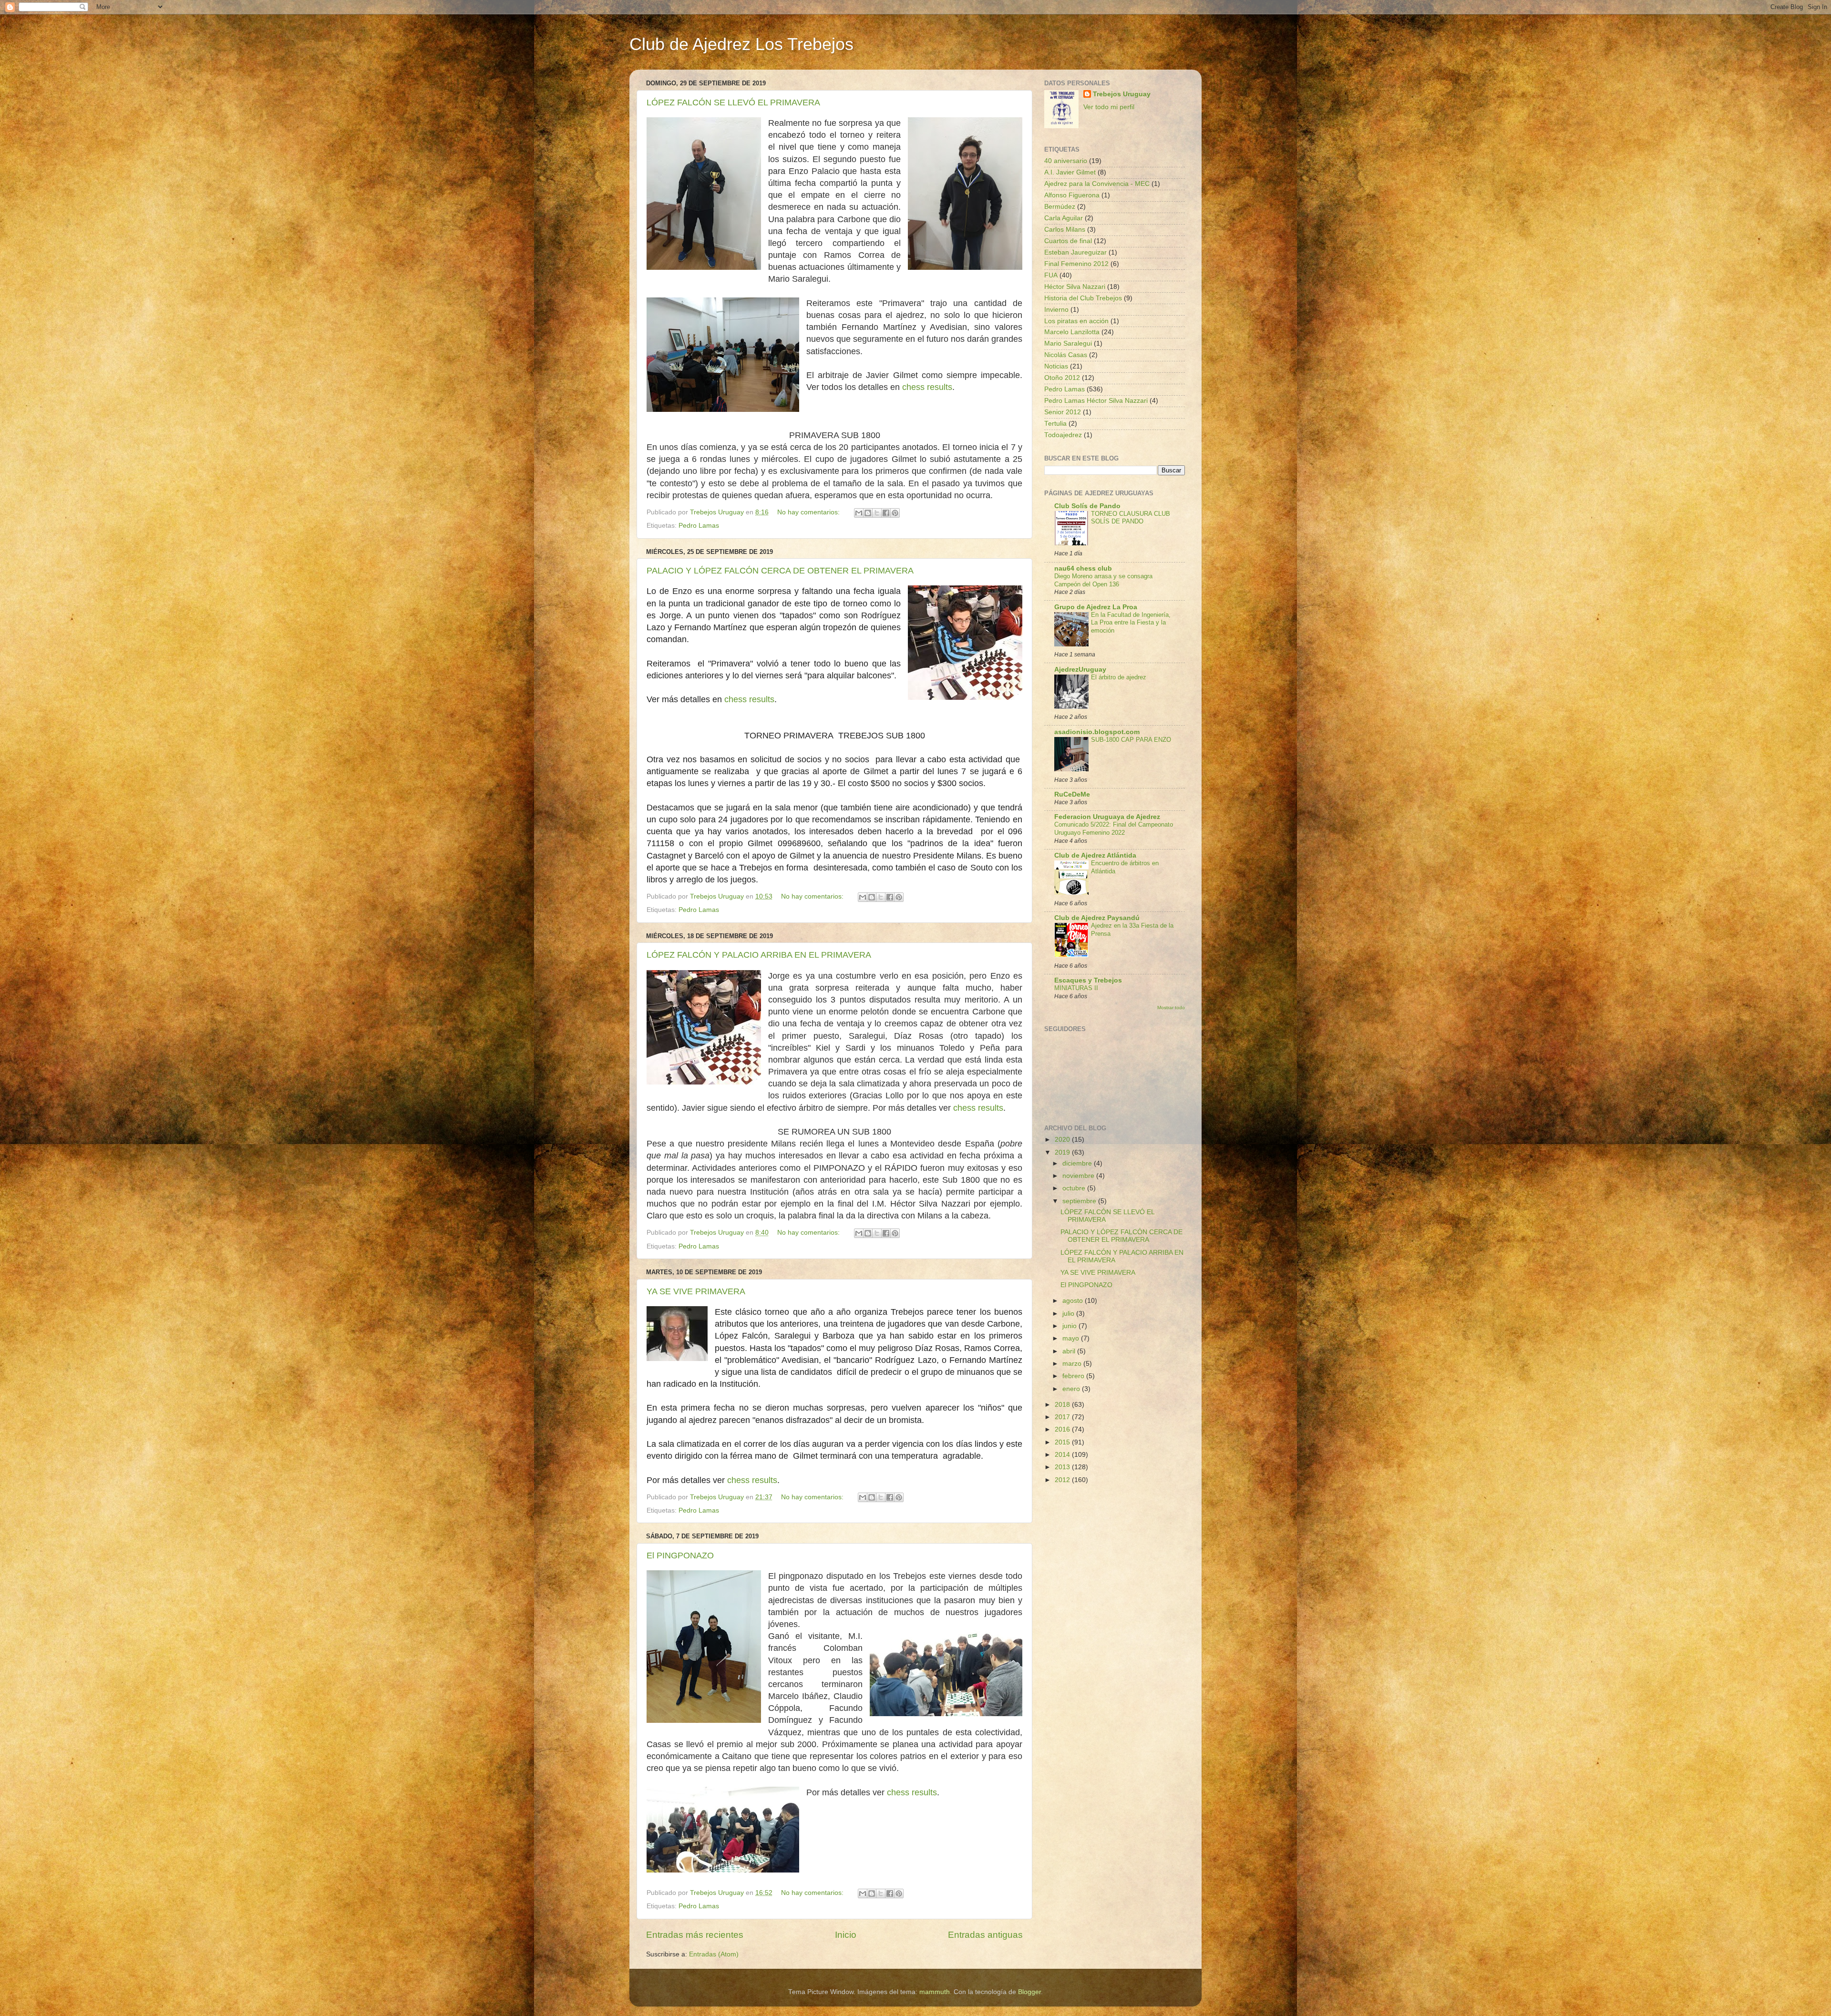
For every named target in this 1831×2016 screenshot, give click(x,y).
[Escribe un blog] (868, 513)
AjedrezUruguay (1080, 670)
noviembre (1079, 1176)
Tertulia (1055, 424)
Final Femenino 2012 (1076, 264)
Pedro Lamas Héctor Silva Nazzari (1096, 401)
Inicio (846, 1935)
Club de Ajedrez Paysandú (1097, 918)
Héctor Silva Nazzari (1075, 287)
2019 (1063, 1152)
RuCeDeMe (1072, 794)
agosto (1074, 1301)
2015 (1063, 1442)
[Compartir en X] (877, 513)
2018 (1063, 1405)
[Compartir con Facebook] (886, 513)
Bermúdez (1060, 207)
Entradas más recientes (695, 1935)
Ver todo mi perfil (1109, 107)
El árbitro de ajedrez (1119, 677)
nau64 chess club (1083, 568)
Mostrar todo (1171, 1008)
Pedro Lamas (699, 526)
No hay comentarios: (809, 512)
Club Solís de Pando (1087, 506)
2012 (1063, 1480)
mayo (1072, 1338)
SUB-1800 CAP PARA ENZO (1131, 740)
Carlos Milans (1065, 230)
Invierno (1056, 310)
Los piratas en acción (1076, 321)
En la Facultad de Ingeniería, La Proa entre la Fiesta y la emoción (1131, 623)
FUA (1051, 275)
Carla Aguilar (1064, 218)
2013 (1063, 1467)
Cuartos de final (1068, 241)
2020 (1063, 1140)
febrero (1074, 1376)
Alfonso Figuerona (1072, 195)
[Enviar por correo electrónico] (859, 513)
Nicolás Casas (1066, 355)
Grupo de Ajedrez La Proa (1096, 607)
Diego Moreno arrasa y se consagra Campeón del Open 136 (1103, 580)
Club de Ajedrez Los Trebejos (741, 44)
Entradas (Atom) (714, 1954)
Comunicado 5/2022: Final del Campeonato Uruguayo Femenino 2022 (1114, 829)
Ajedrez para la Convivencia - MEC (1097, 184)
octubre (1075, 1188)
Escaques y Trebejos (1088, 980)
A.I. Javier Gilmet (1070, 172)
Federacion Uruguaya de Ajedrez (1107, 817)
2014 (1063, 1455)
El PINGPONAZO (680, 1555)
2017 (1063, 1417)
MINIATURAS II (1076, 988)
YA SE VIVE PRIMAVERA (696, 1291)
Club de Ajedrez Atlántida (1095, 855)
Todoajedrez (1063, 435)
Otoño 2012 (1062, 378)
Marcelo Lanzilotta (1072, 332)
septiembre (1080, 1201)
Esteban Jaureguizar (1075, 252)
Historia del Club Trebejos (1083, 298)
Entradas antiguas (985, 1935)
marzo (1073, 1364)
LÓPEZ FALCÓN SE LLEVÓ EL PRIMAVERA (733, 102)
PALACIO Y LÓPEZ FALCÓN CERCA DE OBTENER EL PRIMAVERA (780, 571)
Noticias (1056, 366)
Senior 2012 (1063, 412)
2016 (1063, 1429)
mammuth (935, 1992)
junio (1070, 1326)
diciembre (1078, 1163)
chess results (927, 387)
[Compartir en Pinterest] (895, 513)
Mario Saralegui (1068, 343)
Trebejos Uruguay (1122, 94)
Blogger (1029, 1992)
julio (1069, 1314)
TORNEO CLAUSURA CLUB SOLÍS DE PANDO (1131, 518)
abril (1070, 1351)
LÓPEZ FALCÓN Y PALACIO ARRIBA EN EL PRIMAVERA (759, 955)
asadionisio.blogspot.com (1097, 732)
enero (1072, 1389)
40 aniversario (1066, 161)
